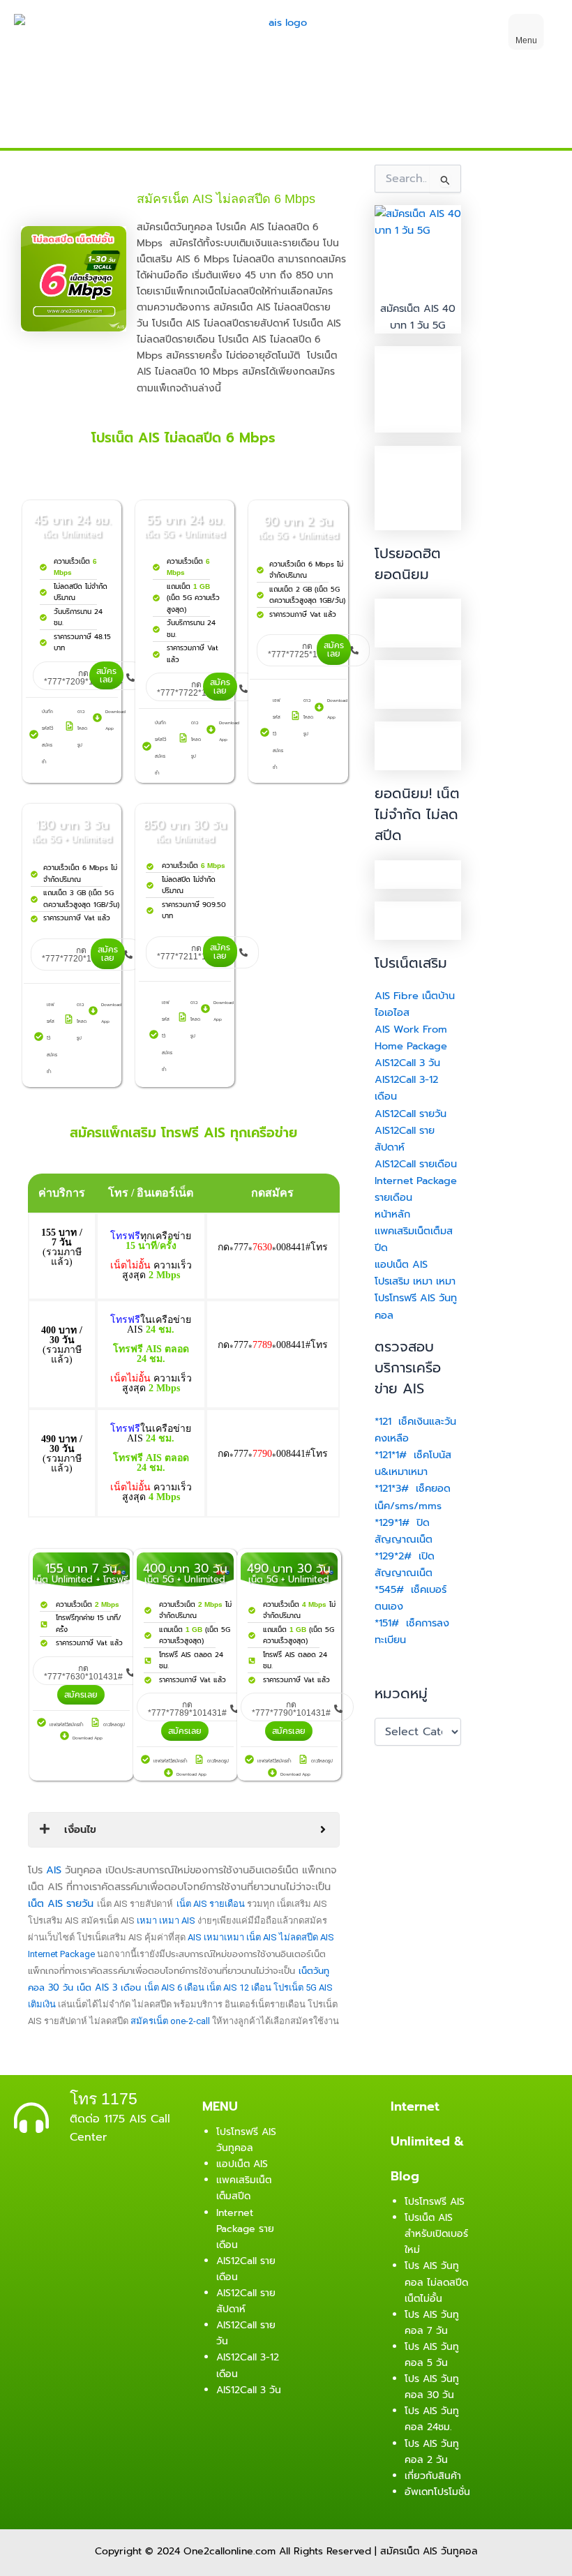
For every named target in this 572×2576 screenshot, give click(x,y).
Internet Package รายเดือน (245, 2229)
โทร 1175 (104, 2099)
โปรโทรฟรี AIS (435, 2202)
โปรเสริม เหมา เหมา (415, 1281)
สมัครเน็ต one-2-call (170, 2021)
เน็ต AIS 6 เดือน (174, 1987)
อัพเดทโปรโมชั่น (437, 2492)
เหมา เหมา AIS (166, 1920)
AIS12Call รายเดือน (416, 1164)
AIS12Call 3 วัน (407, 1063)
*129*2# (393, 1556)
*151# (389, 1623)
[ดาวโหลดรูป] (69, 726)
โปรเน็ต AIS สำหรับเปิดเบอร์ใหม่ (436, 2234)
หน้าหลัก (392, 1214)
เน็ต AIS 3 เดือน (109, 1987)
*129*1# (394, 1522)
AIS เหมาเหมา (216, 1937)
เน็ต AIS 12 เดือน (239, 1987)
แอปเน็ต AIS (401, 1264)
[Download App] (97, 718)
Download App (88, 1738)
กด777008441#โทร (273, 1247)
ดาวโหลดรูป (82, 728)
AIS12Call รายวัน (411, 1114)
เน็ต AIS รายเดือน (211, 1904)
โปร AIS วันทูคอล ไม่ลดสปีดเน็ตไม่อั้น (436, 2282)
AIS (54, 1870)
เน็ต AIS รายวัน (61, 1903)
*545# (389, 1589)
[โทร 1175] (31, 2118)
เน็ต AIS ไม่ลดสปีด (282, 1937)
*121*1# (391, 1455)
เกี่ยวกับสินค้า (433, 2476)
